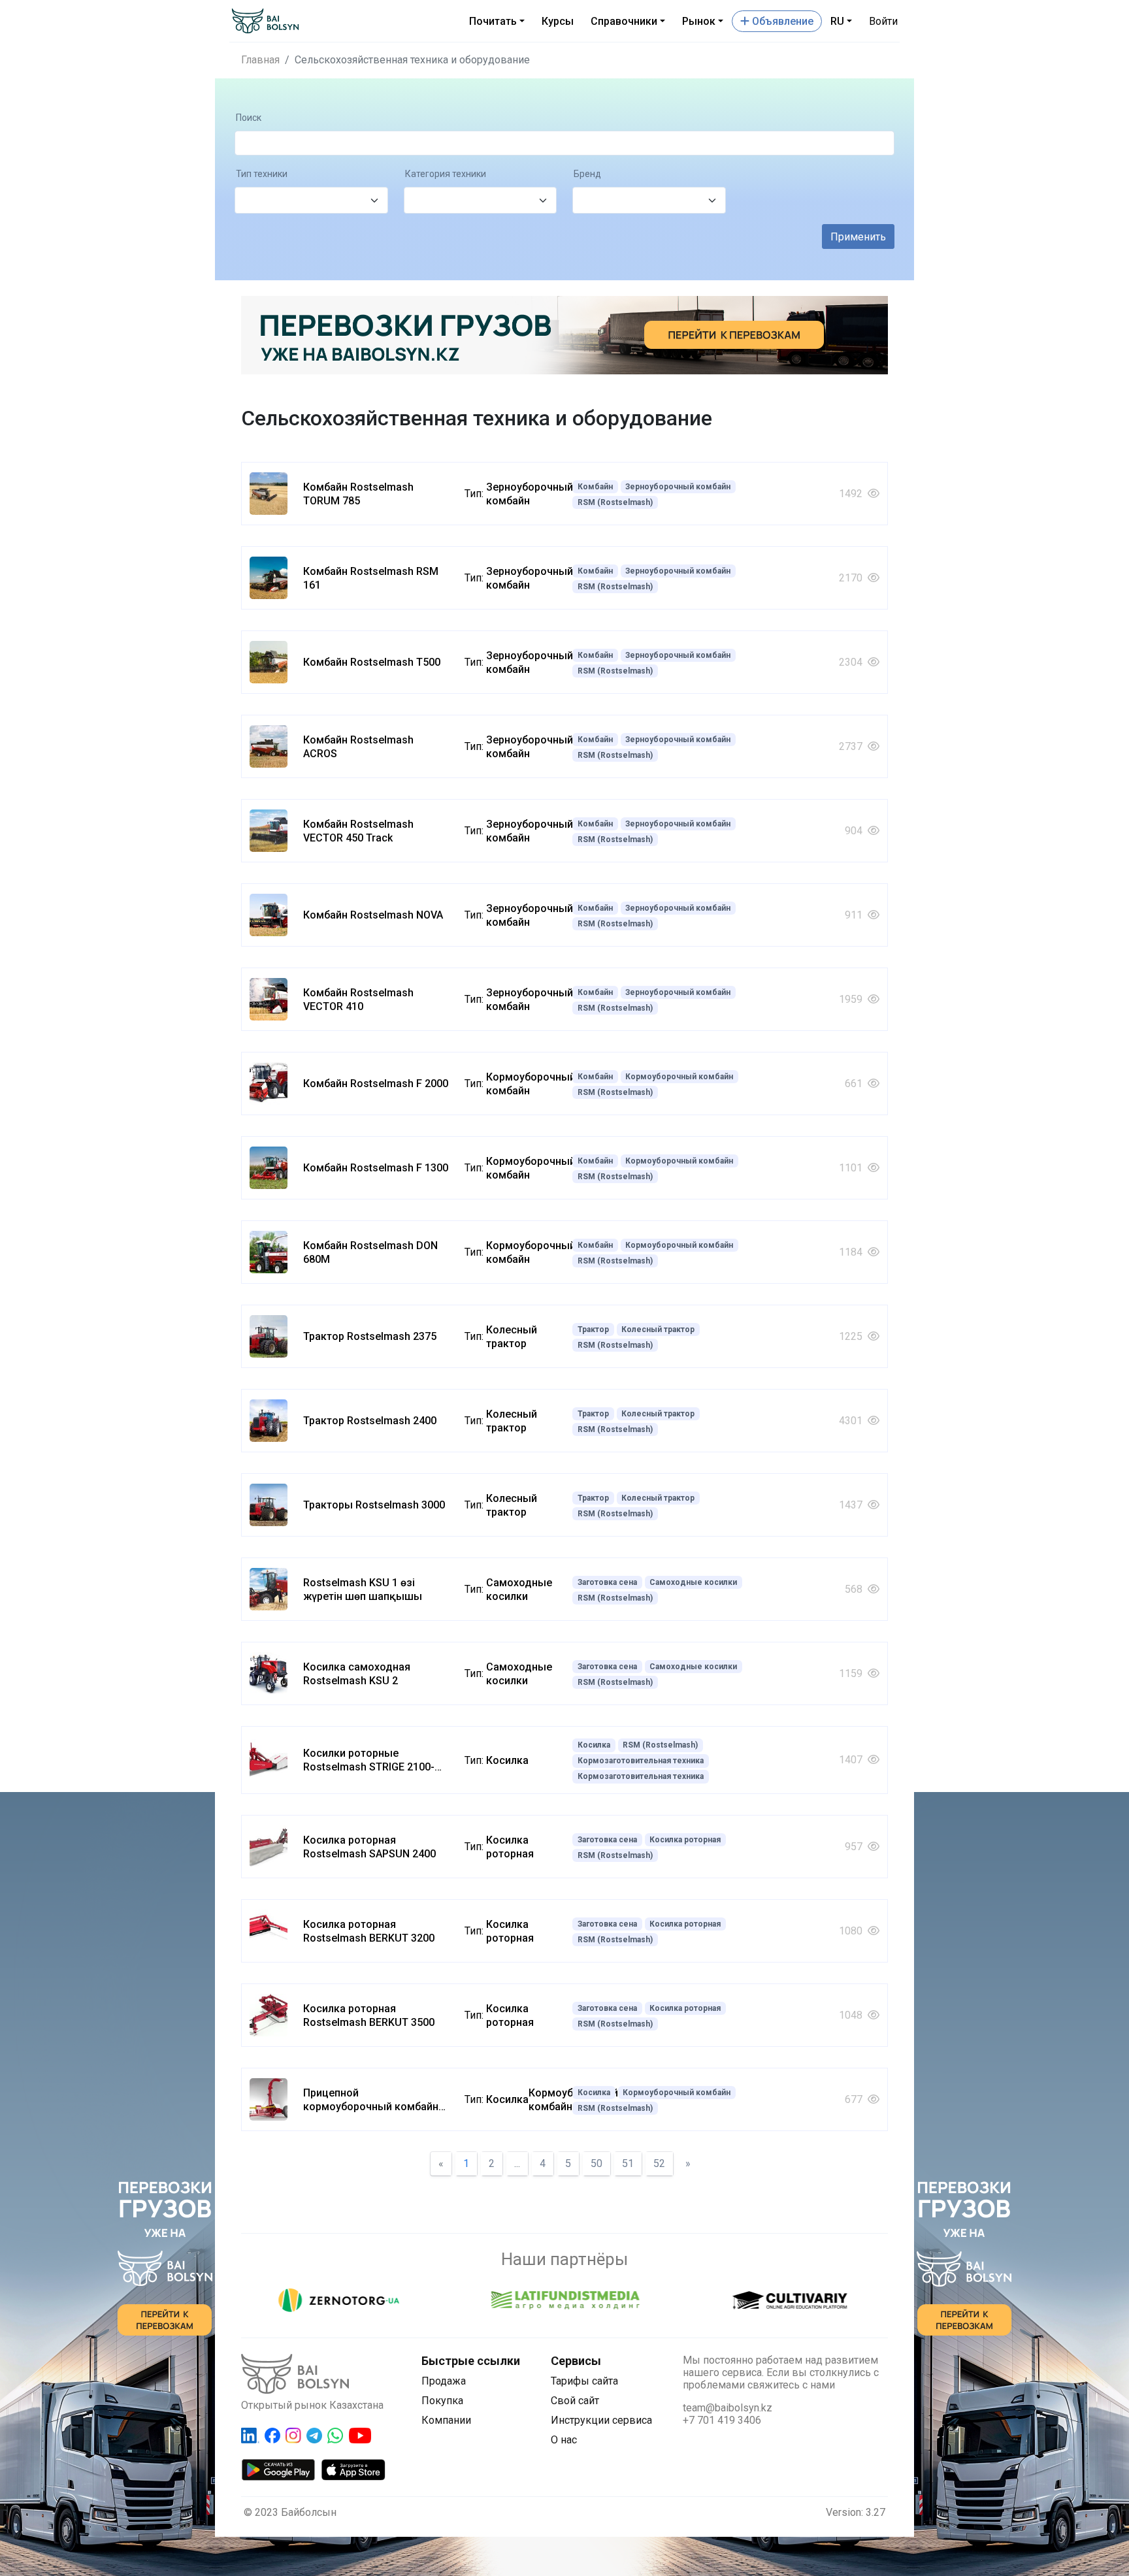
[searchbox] (250, 201)
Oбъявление (781, 21)
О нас (564, 2440)
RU (837, 21)
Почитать (493, 21)
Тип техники (262, 174)
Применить (858, 237)
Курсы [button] (558, 21)
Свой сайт (575, 2401)
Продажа (444, 2381)
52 (659, 2163)
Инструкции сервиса (601, 2420)
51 (628, 2163)
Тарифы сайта (584, 2381)
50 (597, 2163)
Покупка (442, 2401)
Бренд (587, 174)
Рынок (699, 21)
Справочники (624, 21)
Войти (883, 21)
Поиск (249, 118)
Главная (260, 60)
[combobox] (311, 200)
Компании (446, 2420)
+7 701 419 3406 (722, 2420)
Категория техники (446, 174)
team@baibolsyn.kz (728, 2408)
